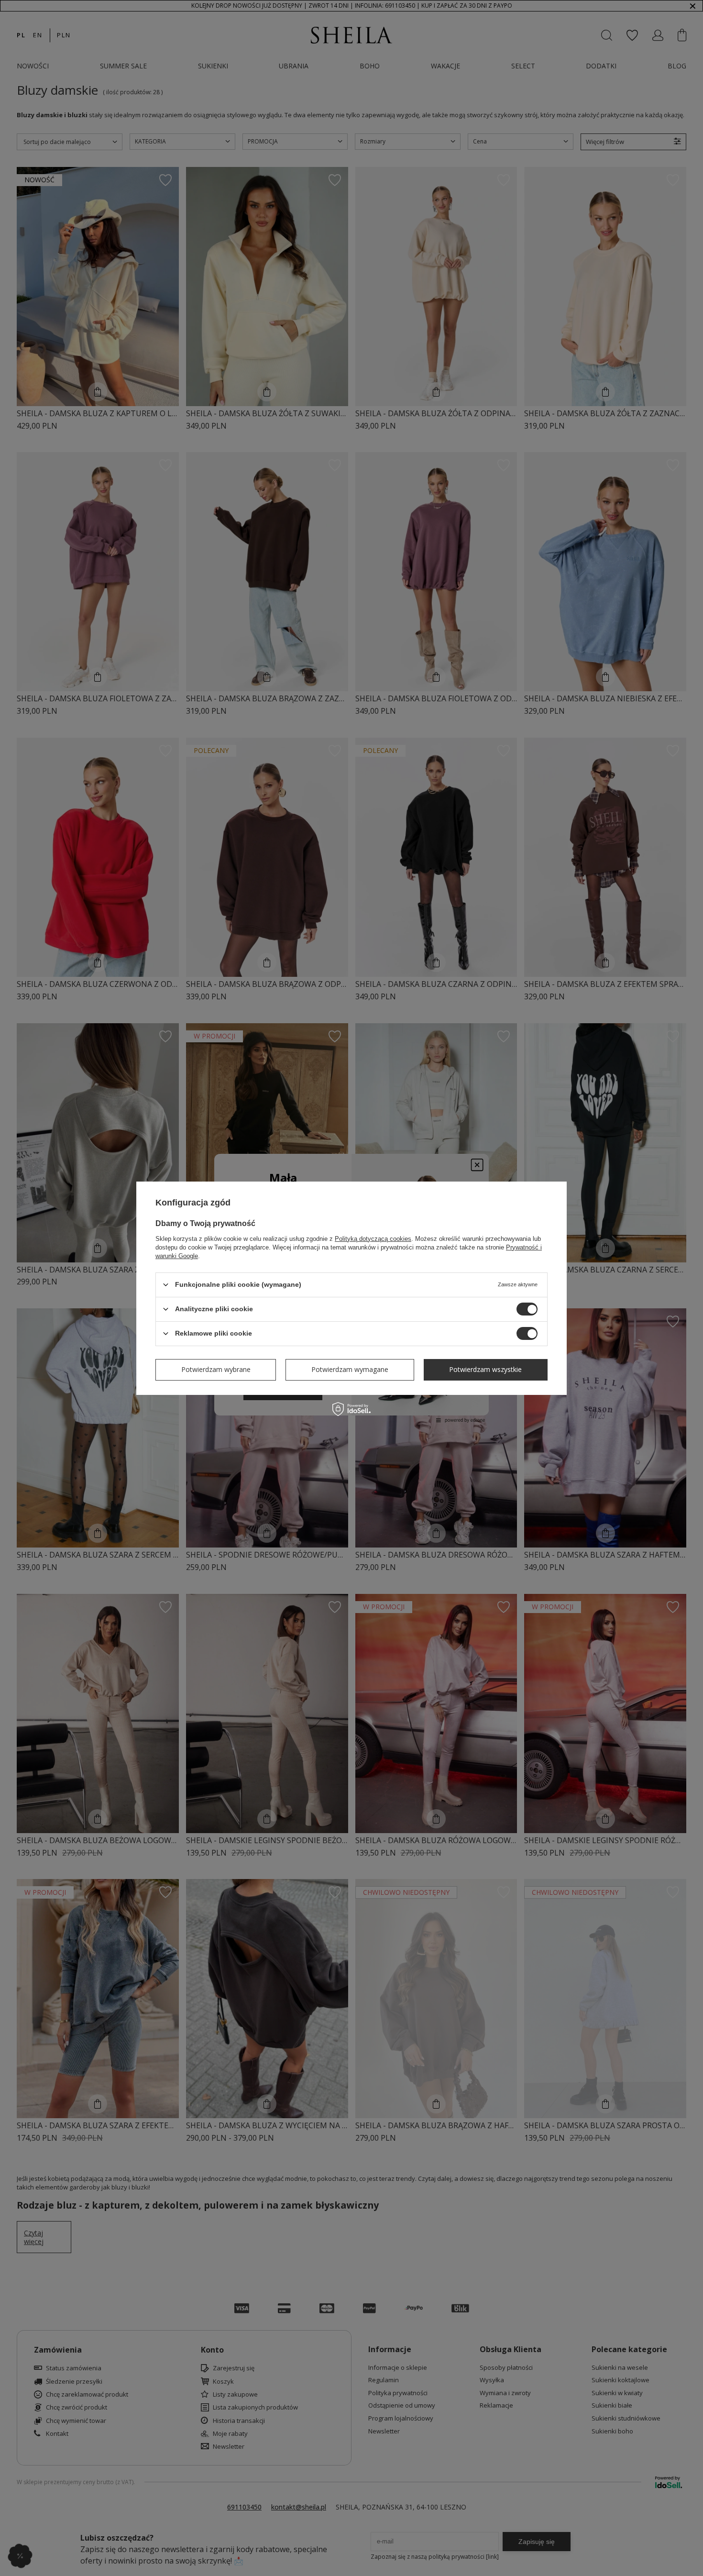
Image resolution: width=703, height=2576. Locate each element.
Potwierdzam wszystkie (485, 1369)
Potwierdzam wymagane (350, 1369)
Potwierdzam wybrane (216, 1369)
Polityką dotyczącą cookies (373, 1238)
